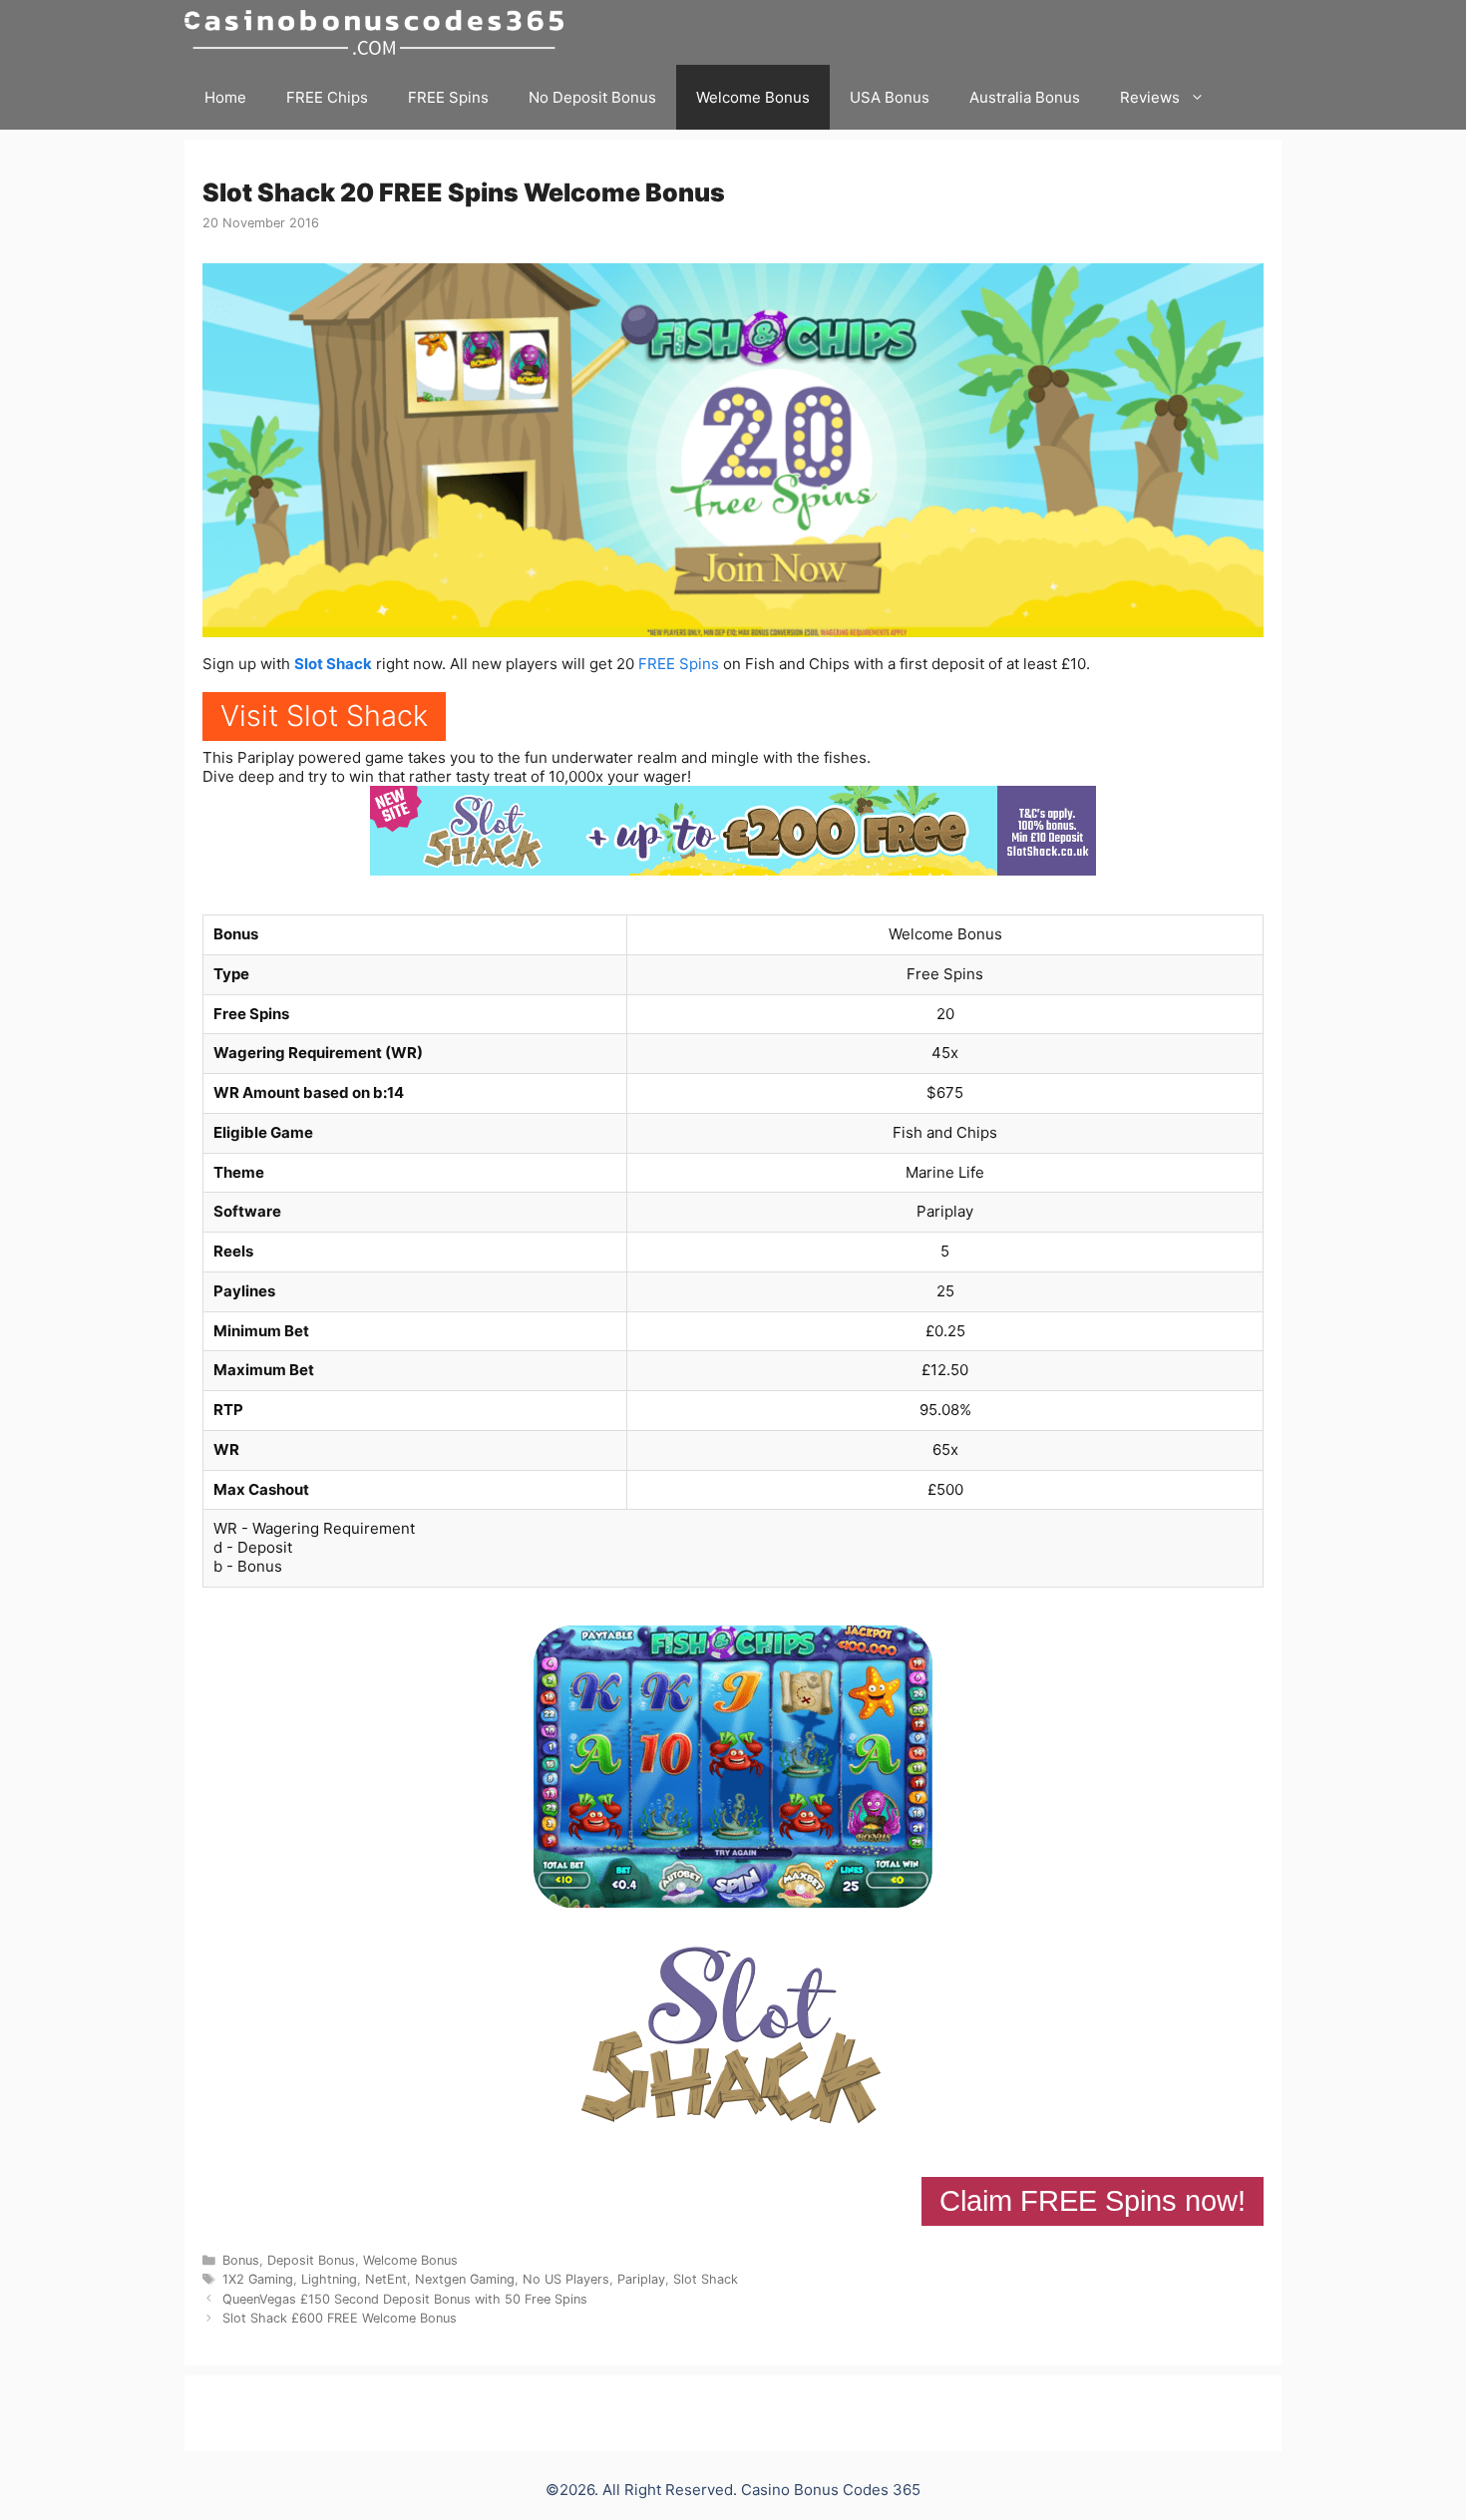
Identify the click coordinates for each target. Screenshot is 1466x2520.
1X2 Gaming (258, 2279)
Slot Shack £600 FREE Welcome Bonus (340, 2318)
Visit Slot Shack (324, 716)
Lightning (329, 2279)
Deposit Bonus (311, 2260)
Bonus (241, 2260)
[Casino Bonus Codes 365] (379, 32)
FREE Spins (448, 97)
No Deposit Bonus (592, 97)
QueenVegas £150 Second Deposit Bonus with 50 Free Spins (405, 2299)
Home (225, 97)
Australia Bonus (1025, 97)
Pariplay (641, 2279)
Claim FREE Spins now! (1093, 2201)
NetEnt (386, 2279)
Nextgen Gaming (465, 2279)
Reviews (1150, 97)
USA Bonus (890, 97)
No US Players (566, 2279)
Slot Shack (333, 664)
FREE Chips (327, 97)
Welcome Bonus (753, 97)
